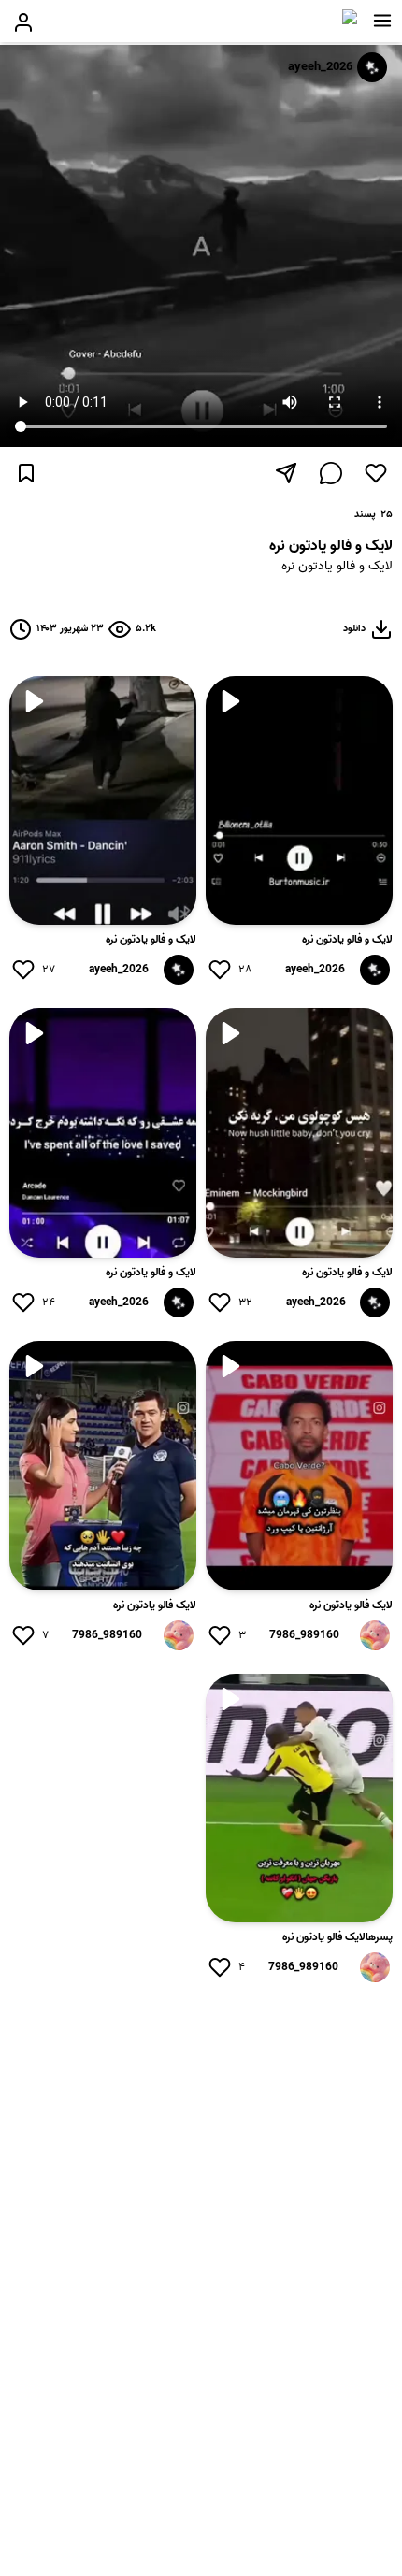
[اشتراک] (286, 473)
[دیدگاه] (331, 473)
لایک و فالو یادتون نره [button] (337, 567)
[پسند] (376, 473)
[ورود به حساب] (23, 22)
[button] (382, 21)
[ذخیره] (26, 473)
